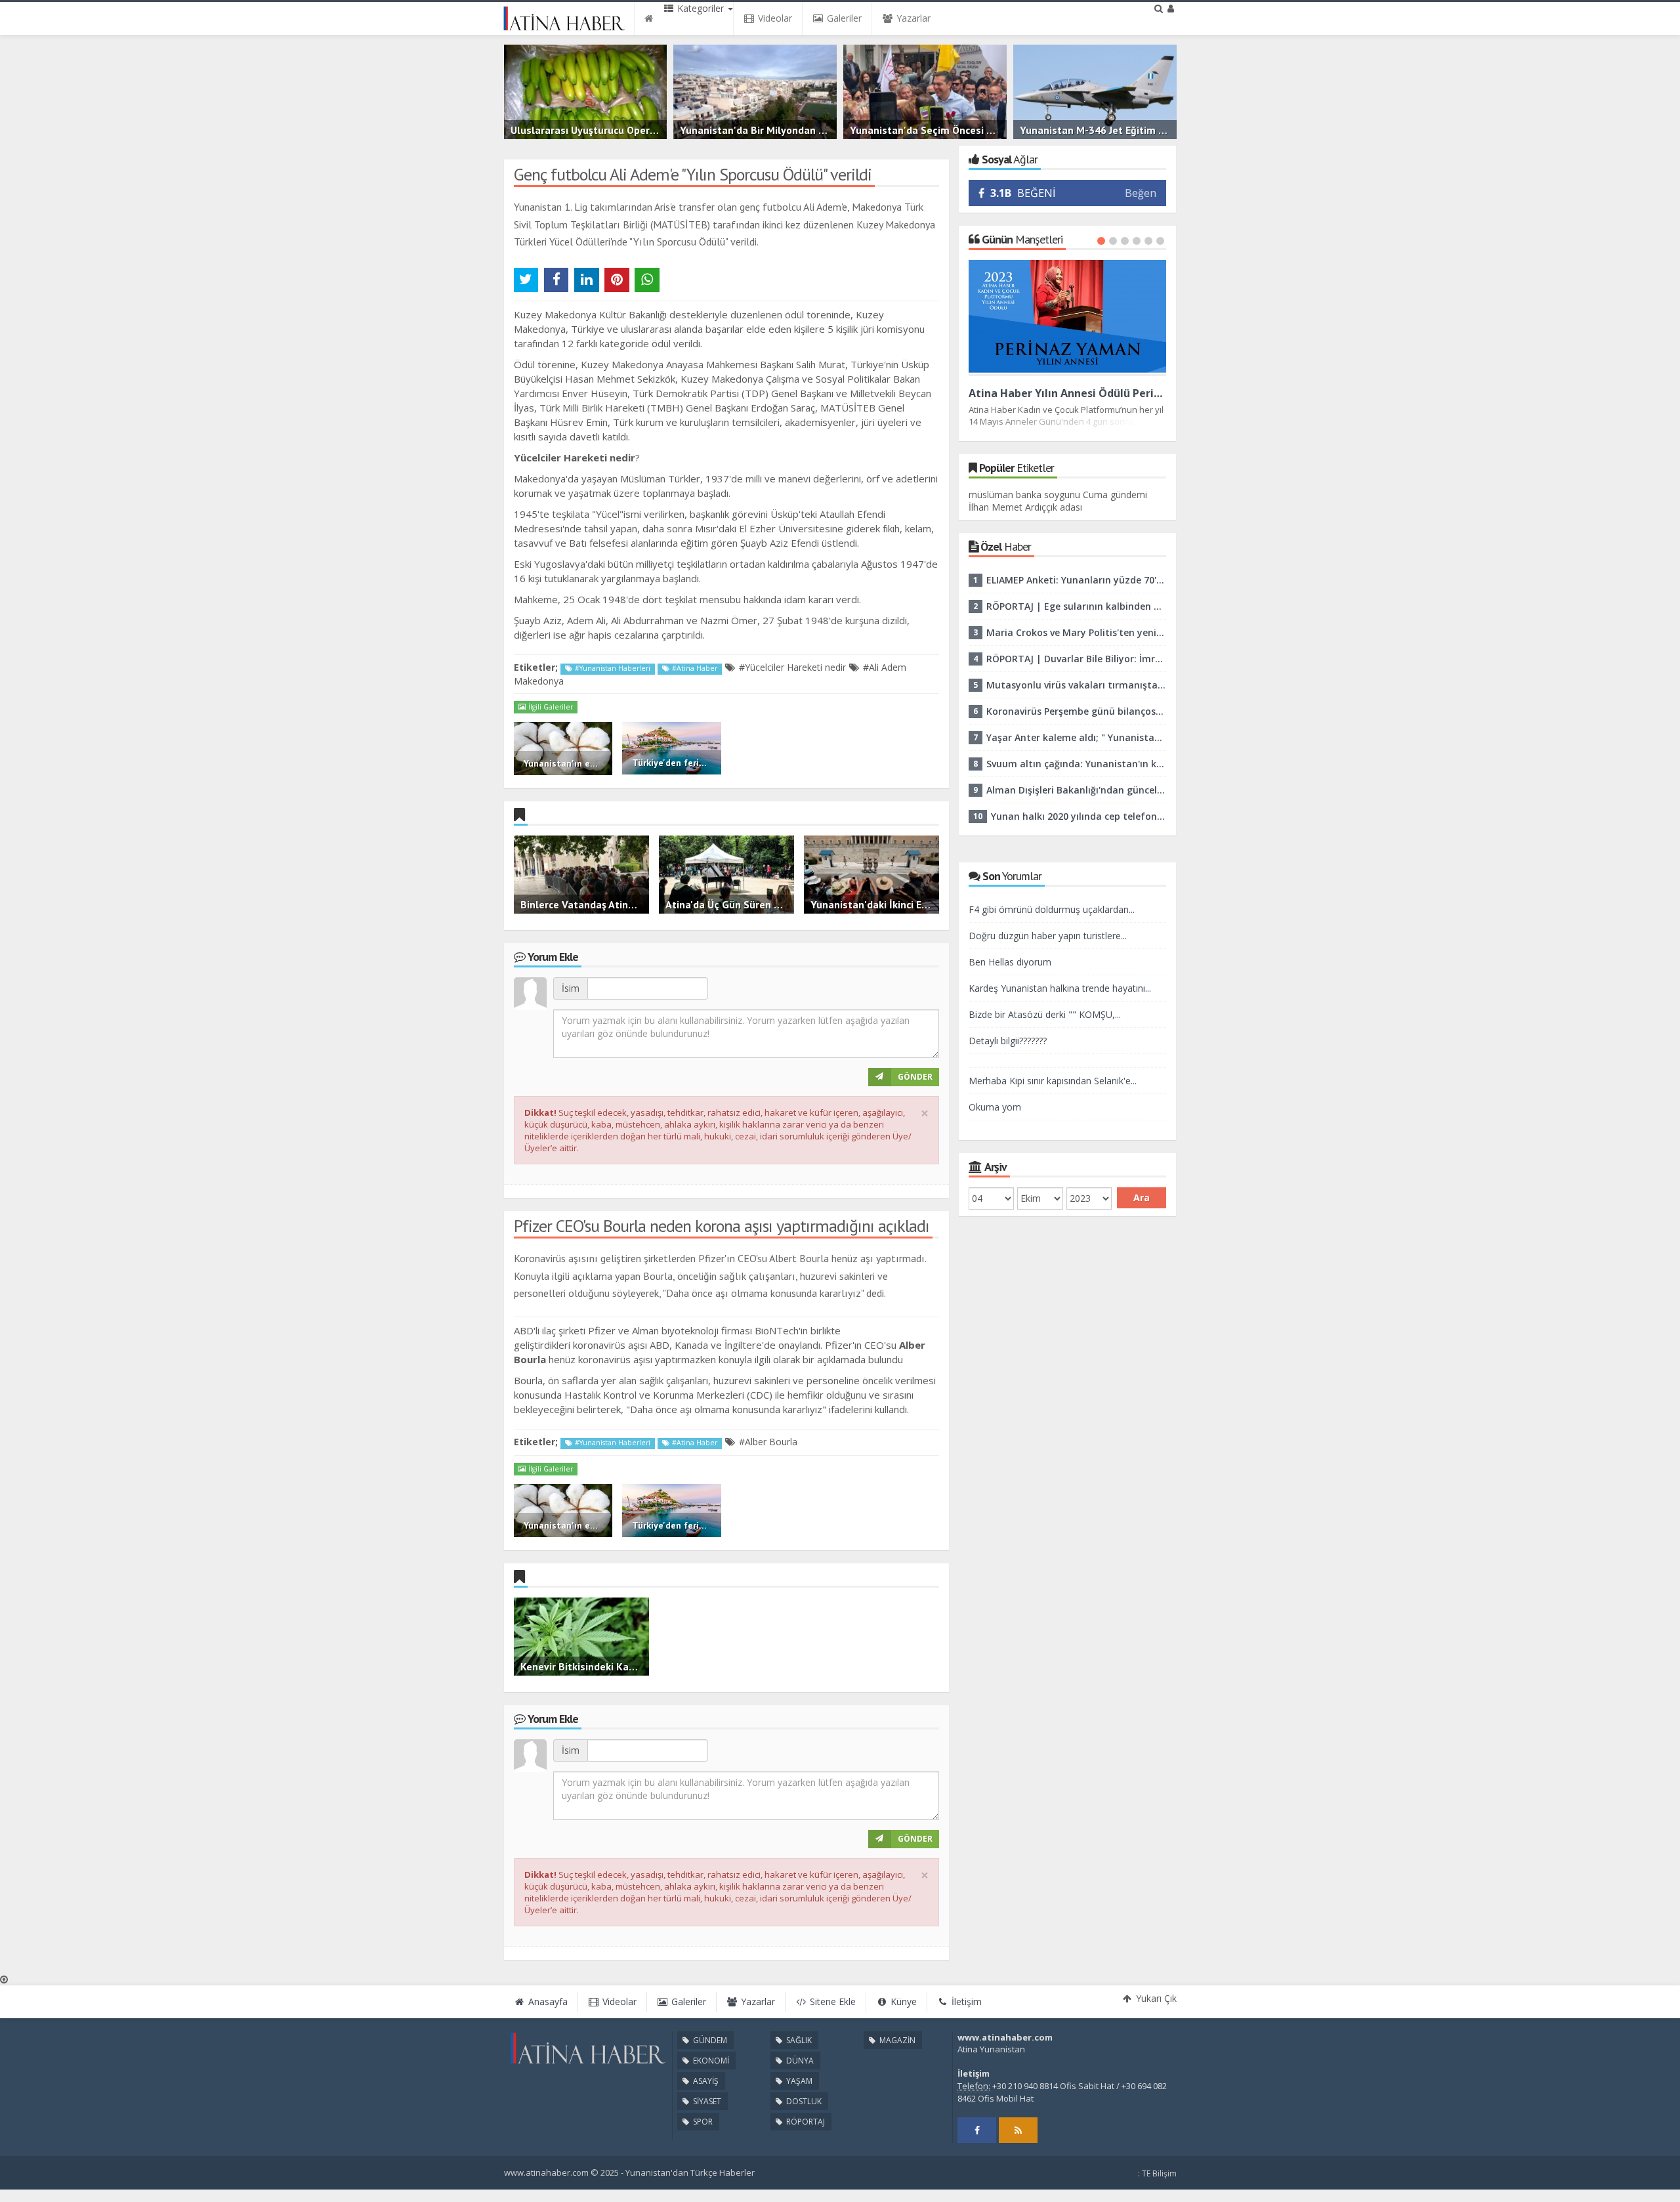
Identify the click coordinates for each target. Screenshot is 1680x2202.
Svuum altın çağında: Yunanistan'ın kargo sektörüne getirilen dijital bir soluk (1076, 764)
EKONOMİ (710, 2061)
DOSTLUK (803, 2101)
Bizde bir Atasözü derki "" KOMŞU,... (1045, 1014)
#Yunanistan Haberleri (612, 668)
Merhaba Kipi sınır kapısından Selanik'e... (1053, 1081)
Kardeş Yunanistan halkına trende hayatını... (1060, 988)
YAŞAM (798, 2081)
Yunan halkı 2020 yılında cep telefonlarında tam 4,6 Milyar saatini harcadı (1079, 816)
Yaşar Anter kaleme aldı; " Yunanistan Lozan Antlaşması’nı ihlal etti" (1076, 737)
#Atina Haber (694, 668)
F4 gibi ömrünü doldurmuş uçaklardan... (1052, 909)
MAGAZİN (896, 2040)
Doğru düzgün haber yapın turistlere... (1048, 936)
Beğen (1141, 193)
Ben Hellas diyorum (1010, 962)
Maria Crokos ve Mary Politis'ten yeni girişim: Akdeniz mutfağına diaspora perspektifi (1076, 632)
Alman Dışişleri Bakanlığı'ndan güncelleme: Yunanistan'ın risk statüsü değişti (1076, 790)
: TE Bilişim (1157, 2173)
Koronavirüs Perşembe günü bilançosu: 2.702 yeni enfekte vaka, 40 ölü (1076, 711)
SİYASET (706, 2101)
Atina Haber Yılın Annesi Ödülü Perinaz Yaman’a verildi (1068, 393)
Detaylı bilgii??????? (1008, 1041)
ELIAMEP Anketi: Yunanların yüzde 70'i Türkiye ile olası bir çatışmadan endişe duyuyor (1076, 580)
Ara (1142, 1197)
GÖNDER (915, 1077)
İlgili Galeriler (550, 707)
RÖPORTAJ (805, 2122)
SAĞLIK (798, 2040)
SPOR (702, 2122)
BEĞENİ (1023, 193)
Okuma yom (995, 1107)
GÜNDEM (709, 2040)
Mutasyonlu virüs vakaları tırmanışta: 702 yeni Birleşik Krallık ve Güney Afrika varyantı (1076, 685)
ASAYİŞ (705, 2081)
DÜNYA (799, 2061)
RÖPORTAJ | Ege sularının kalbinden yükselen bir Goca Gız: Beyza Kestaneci (1076, 606)
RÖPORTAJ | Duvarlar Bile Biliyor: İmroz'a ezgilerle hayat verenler (1076, 659)
